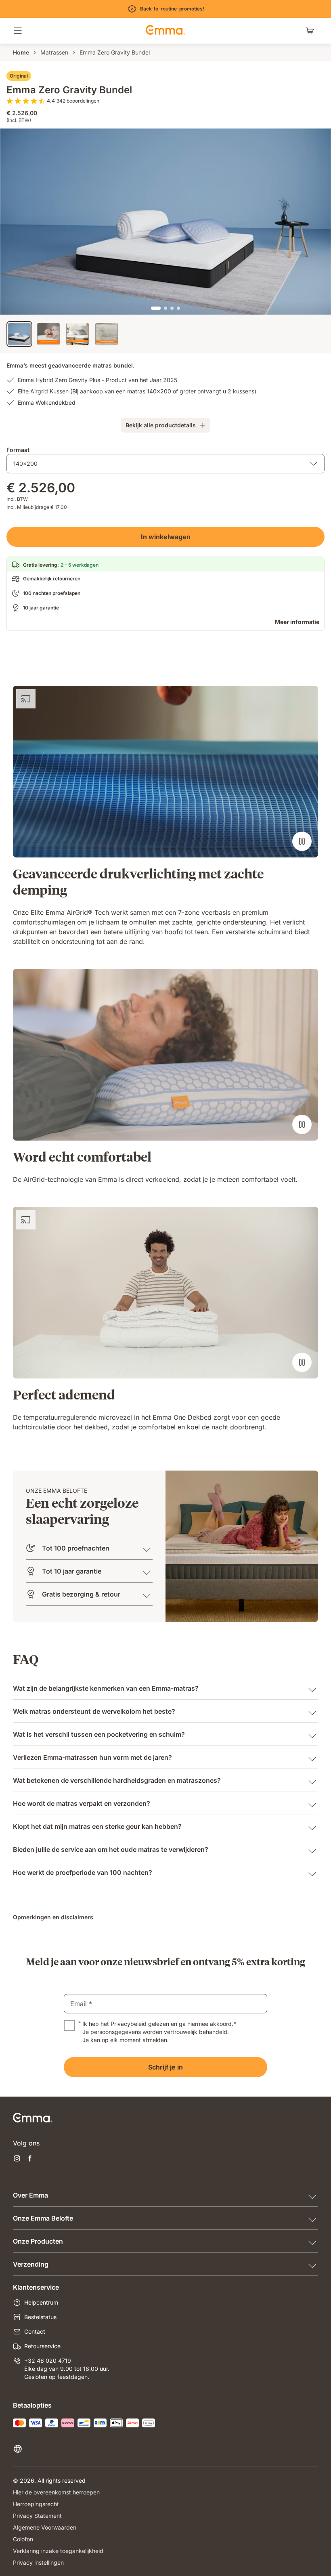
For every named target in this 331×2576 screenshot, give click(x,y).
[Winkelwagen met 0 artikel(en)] (312, 31)
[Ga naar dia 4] (178, 308)
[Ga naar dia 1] (156, 308)
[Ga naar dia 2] (165, 308)
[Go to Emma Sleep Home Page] (165, 31)
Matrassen (54, 52)
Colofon (23, 2539)
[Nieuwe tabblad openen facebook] (30, 2159)
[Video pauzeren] (302, 841)
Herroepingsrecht (36, 2504)
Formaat (18, 450)
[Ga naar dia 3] (172, 308)
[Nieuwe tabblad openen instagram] (17, 2159)
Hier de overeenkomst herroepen (56, 2492)
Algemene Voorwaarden (45, 2527)
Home (21, 52)
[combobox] (165, 464)
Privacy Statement (37, 2516)
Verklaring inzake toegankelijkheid (58, 2551)
